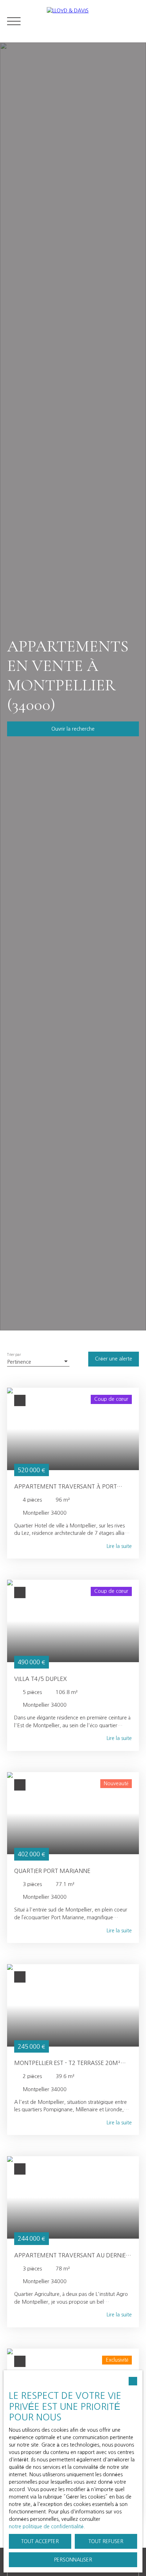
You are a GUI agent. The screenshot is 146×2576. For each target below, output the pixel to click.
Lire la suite (119, 1546)
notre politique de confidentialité (46, 2526)
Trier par (14, 1355)
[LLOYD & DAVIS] (93, 21)
